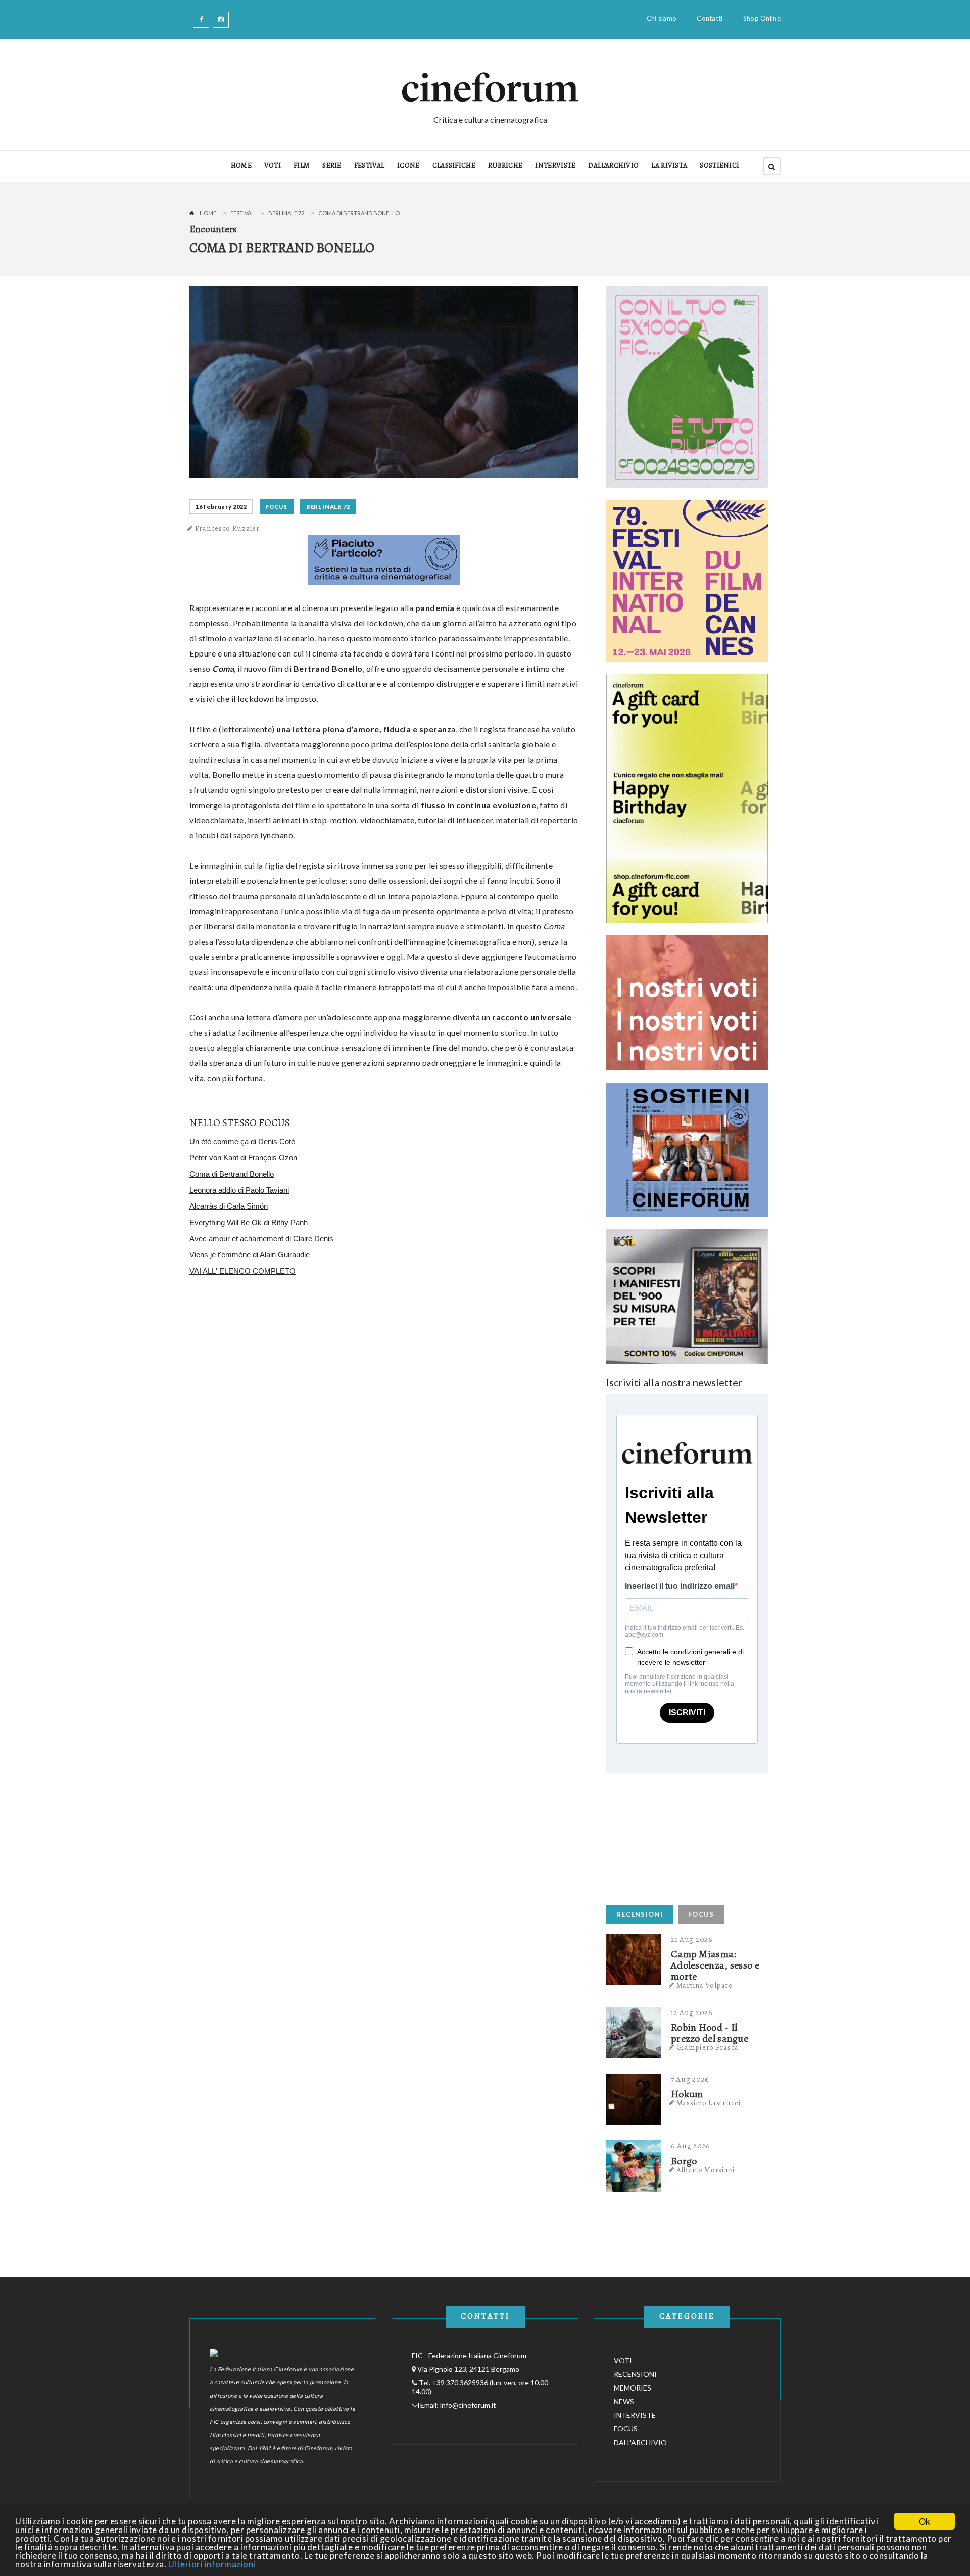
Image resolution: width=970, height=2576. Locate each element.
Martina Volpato (705, 1985)
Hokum (687, 2094)
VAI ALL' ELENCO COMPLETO (243, 1271)
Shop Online (762, 18)
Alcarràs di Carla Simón (229, 1206)
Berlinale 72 (286, 213)
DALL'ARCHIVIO (613, 166)
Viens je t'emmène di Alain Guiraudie (250, 1255)
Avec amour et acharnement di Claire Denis (261, 1238)
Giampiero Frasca (708, 2047)
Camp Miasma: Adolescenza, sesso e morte (715, 1965)
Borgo (684, 2161)
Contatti (710, 18)
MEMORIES (633, 2388)
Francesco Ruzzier (227, 528)
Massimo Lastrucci (709, 2103)
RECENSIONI (640, 1914)
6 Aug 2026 (691, 2146)
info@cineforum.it (468, 2405)
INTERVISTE (555, 166)
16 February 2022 (221, 507)
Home (208, 213)
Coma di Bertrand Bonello (232, 1174)
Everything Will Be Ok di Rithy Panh (249, 1222)
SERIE (332, 166)
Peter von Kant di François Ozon (243, 1158)
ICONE (408, 166)
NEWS (624, 2401)
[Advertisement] (682, 1837)
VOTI (273, 166)
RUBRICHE (505, 166)
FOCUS (277, 507)
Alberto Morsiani (706, 2170)
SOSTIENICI (719, 166)
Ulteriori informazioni (212, 2564)
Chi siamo (662, 18)
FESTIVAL (369, 166)
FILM (302, 166)
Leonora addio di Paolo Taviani (239, 1190)
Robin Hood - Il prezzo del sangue (710, 2033)
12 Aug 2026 (692, 2012)
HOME (241, 166)
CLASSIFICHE (454, 166)
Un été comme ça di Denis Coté (242, 1141)
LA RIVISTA (669, 166)
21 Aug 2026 (692, 1939)
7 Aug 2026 (690, 2079)
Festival (242, 213)
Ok (925, 2521)
